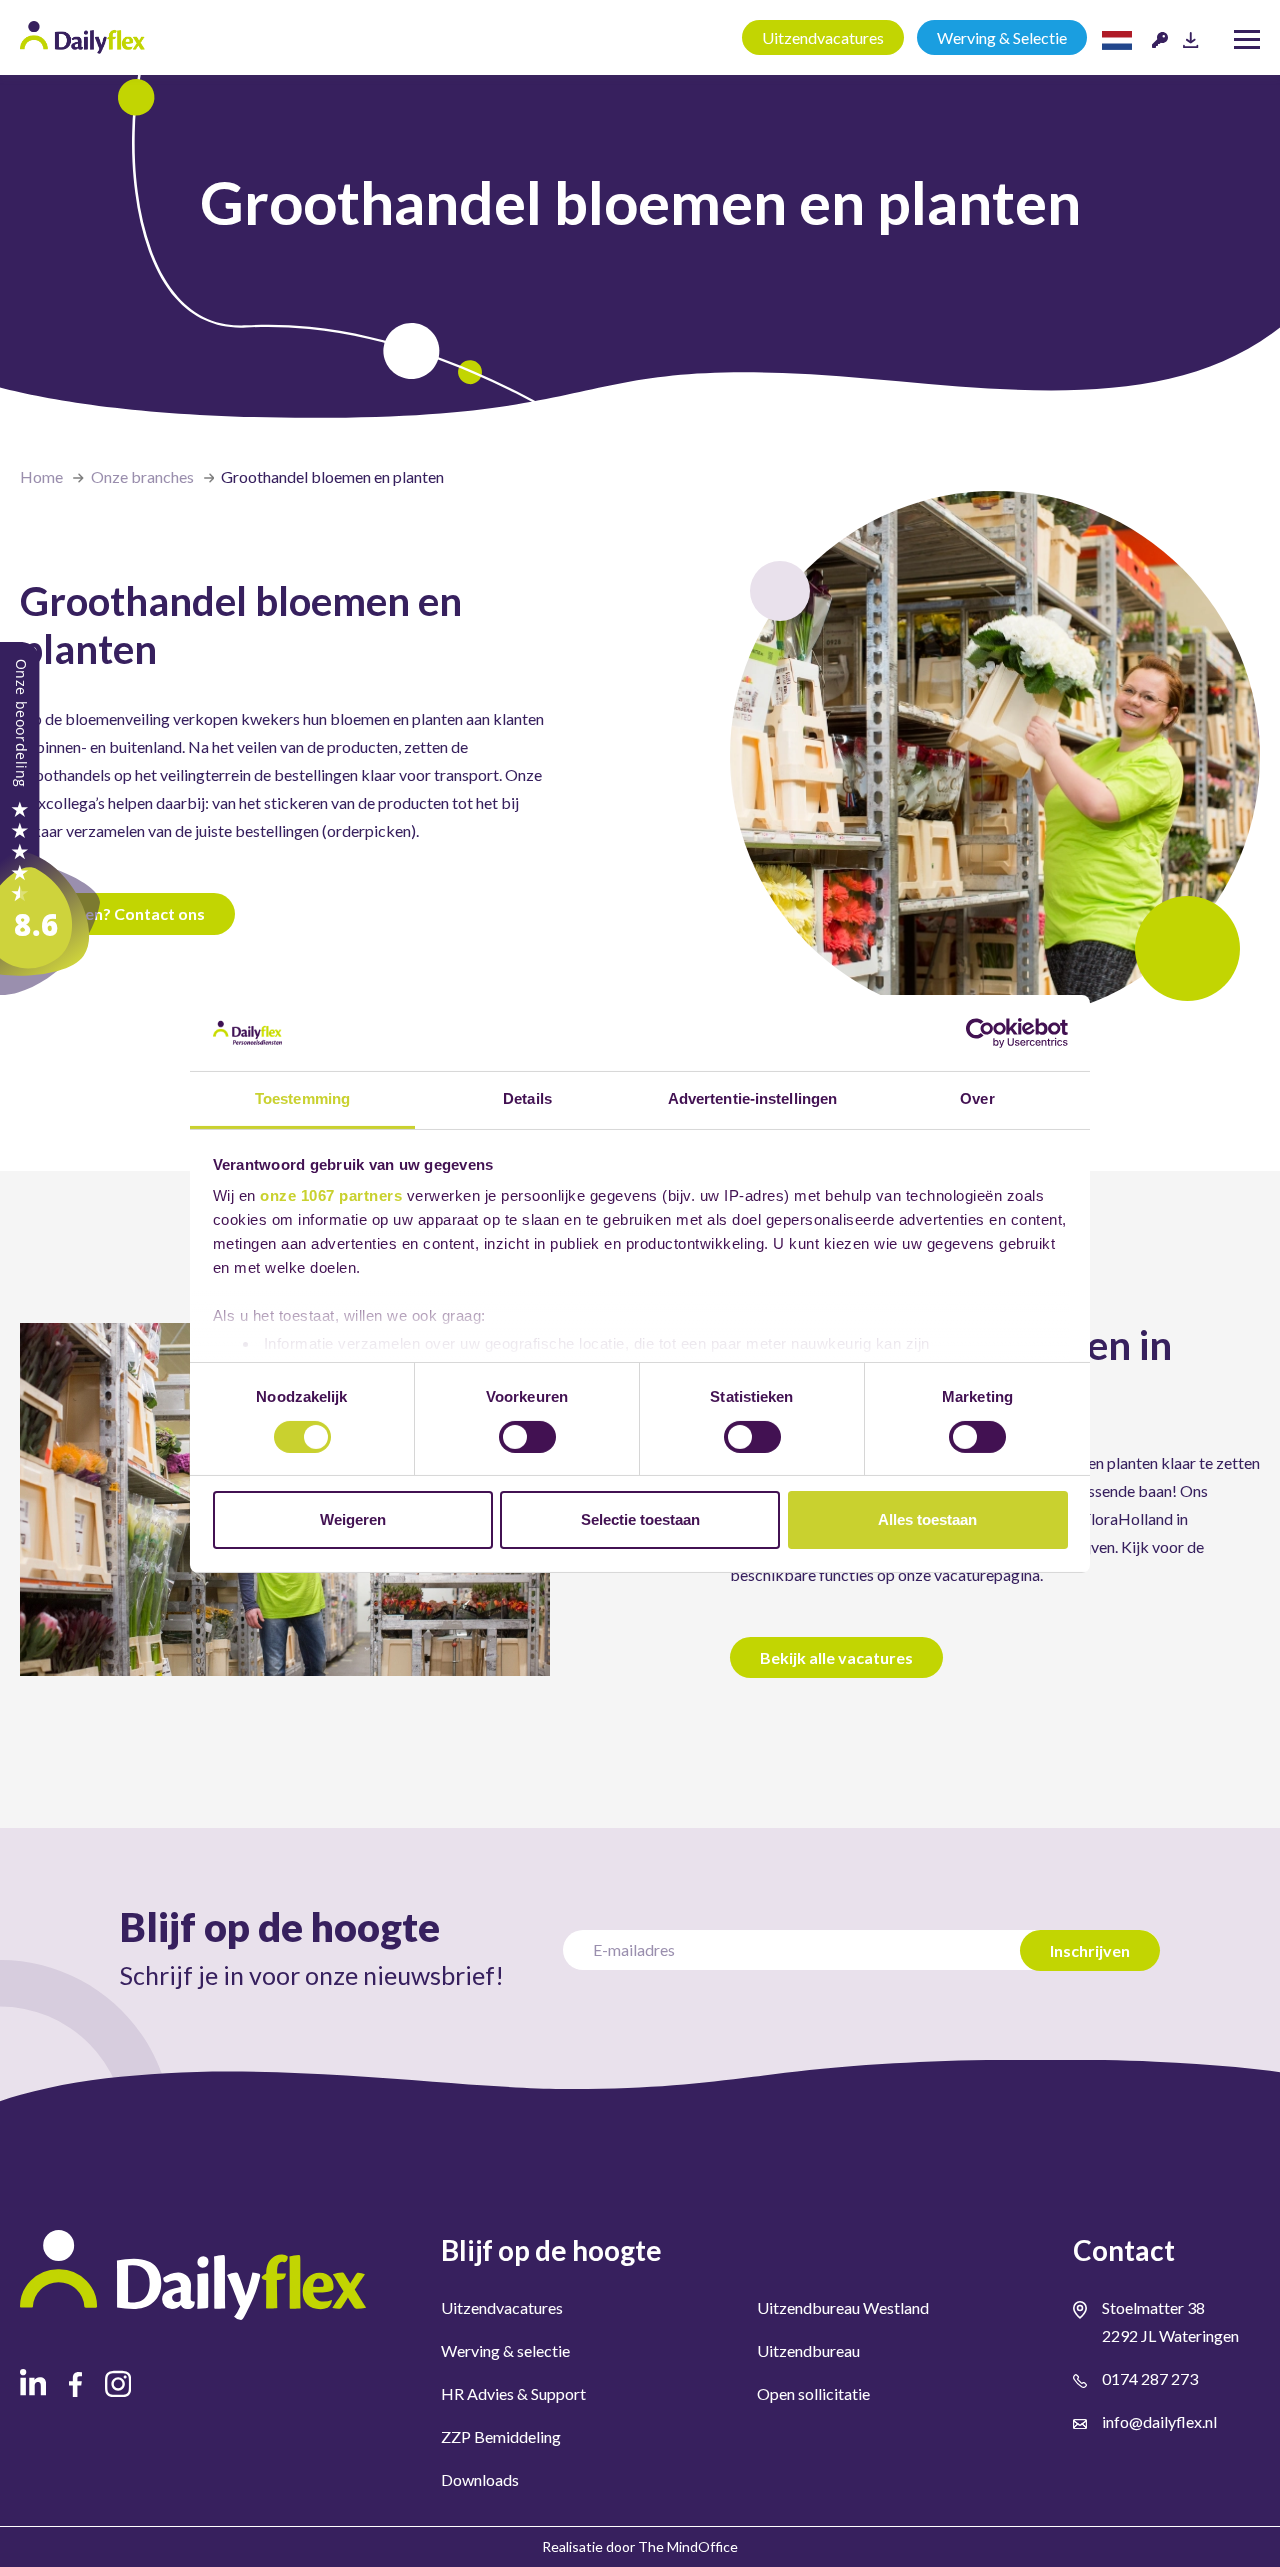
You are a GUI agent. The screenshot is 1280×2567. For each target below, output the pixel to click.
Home (41, 476)
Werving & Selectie (1002, 37)
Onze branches (142, 476)
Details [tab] (527, 1098)
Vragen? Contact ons (127, 913)
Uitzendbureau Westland (843, 2307)
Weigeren (353, 1519)
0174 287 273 (1150, 2378)
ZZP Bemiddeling (501, 2436)
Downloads (480, 2479)
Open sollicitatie (813, 2393)
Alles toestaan (927, 1519)
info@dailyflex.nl (1159, 2421)
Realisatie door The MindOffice (640, 2546)
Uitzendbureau (808, 2350)
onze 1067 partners (331, 1195)
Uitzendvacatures (823, 37)
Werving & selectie (505, 2350)
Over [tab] (977, 1098)
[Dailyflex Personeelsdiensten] (50, 815)
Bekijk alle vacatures (836, 1657)
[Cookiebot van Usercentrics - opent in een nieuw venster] (980, 1033)
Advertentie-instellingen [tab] (752, 1098)
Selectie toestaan (640, 1519)
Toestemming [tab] (302, 1098)
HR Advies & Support (513, 2393)
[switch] (527, 1437)
